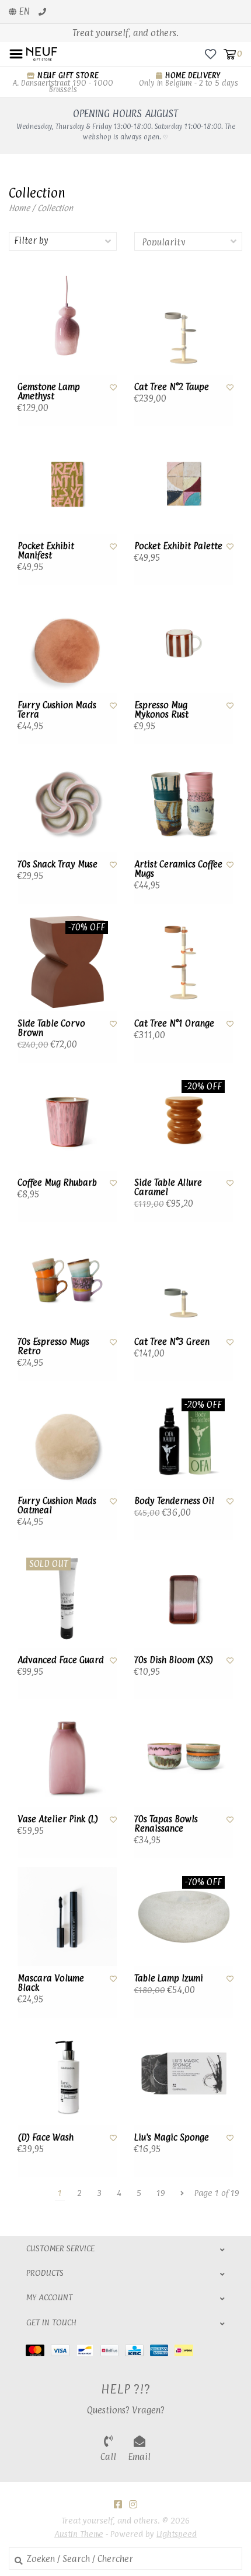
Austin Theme (79, 2534)
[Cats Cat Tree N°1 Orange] (184, 962)
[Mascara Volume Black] (67, 1917)
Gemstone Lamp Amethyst (49, 392)
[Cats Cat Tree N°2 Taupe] (184, 325)
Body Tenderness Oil (174, 1501)
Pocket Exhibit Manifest (46, 551)
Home (19, 208)
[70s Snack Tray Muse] (67, 803)
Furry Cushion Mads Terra (57, 710)
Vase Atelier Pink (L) (58, 1819)
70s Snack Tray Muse (57, 864)
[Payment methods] (38, 2350)
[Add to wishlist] (113, 387)
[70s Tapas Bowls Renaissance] (184, 1758)
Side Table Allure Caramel (168, 1188)
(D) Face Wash (46, 2138)
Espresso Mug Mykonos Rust (161, 710)
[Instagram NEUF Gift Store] (133, 2504)
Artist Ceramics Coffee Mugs (178, 869)
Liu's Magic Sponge (172, 2138)
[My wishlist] (210, 53)
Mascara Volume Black (51, 1983)
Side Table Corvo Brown (51, 1029)
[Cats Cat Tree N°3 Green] (184, 1280)
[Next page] (182, 2193)
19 (161, 2193)
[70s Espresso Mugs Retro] (67, 1280)
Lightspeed (177, 2534)
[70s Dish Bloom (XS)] (184, 1598)
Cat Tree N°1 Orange (174, 1024)
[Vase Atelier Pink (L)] (67, 1758)
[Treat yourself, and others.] (42, 53)
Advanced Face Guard (61, 1660)
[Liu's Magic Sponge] (184, 2076)
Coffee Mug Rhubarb (57, 1183)
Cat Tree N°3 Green (172, 1342)
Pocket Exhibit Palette (178, 546)
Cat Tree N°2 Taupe (172, 387)
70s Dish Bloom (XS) (174, 1660)
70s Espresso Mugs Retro (53, 1347)
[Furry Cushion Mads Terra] (67, 644)
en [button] (23, 11)
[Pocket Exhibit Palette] (184, 484)
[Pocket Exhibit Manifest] (67, 484)
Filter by (31, 240)
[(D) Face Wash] (67, 2076)
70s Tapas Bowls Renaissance (166, 1824)
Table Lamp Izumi (169, 1978)
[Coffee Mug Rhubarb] (67, 1121)
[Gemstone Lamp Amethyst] (67, 325)
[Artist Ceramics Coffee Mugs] (184, 803)
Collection (55, 208)
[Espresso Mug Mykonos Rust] (184, 644)
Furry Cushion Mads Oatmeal (57, 1506)
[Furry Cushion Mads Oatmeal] (67, 1439)
